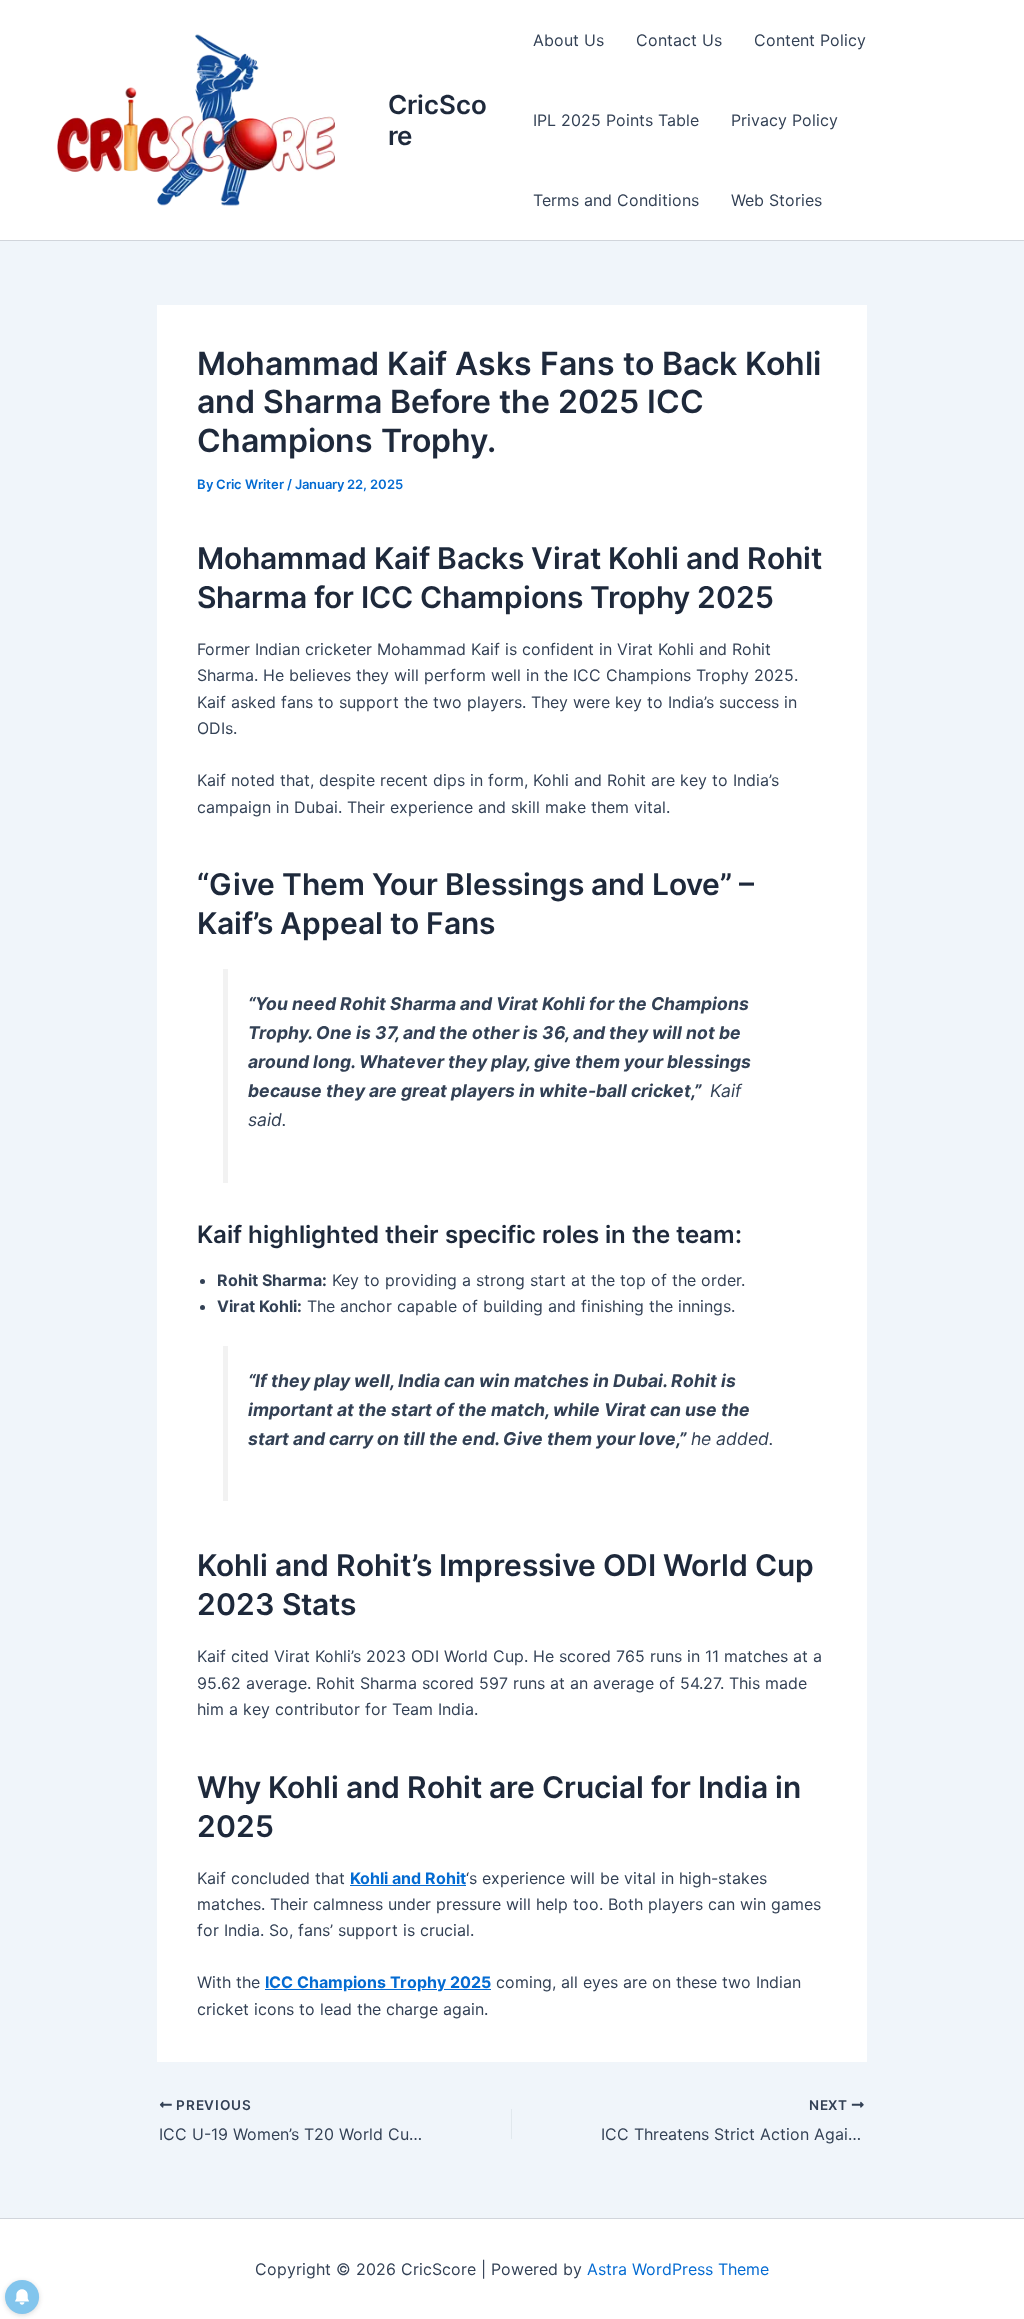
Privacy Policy (784, 120)
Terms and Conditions (616, 200)
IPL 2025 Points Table (616, 120)
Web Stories (776, 200)
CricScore (437, 120)
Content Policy (810, 40)
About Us (568, 40)
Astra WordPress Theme (678, 2269)
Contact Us (679, 40)
